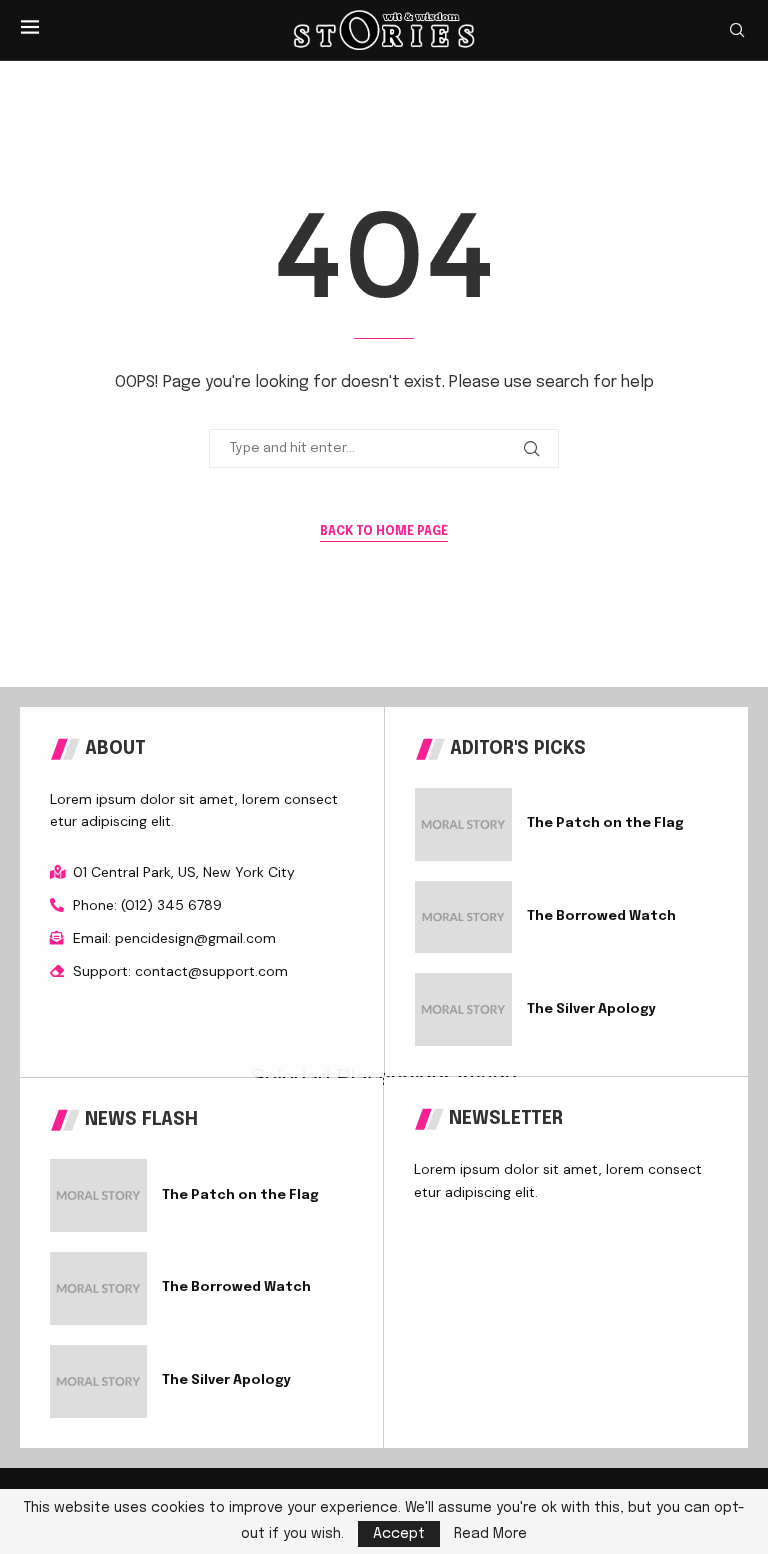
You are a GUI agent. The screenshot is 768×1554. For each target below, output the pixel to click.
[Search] (737, 30)
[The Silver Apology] (463, 1009)
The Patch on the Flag (605, 823)
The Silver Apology (591, 1009)
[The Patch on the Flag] (463, 824)
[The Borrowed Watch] (463, 917)
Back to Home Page (384, 532)
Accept (399, 1534)
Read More (490, 1534)
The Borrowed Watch (601, 916)
